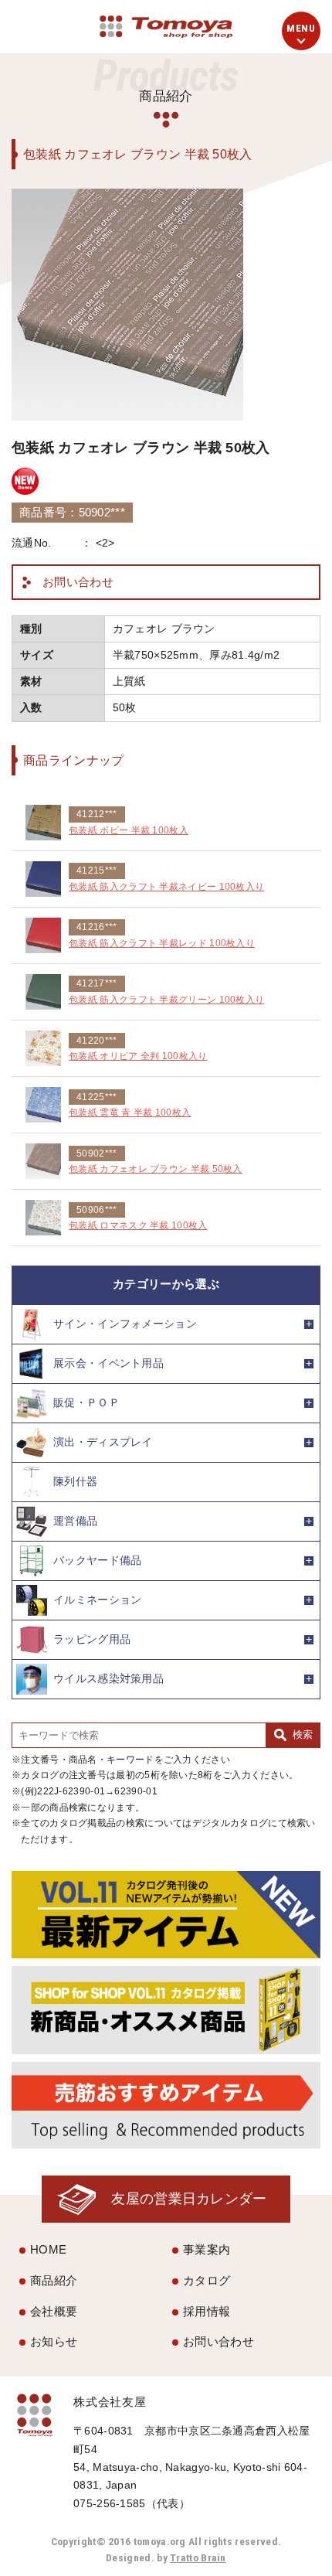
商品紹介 (54, 2280)
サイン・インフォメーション (125, 1323)
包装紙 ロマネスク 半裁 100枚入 (138, 1225)
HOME (48, 2249)
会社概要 (54, 2311)
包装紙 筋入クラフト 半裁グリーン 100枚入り (166, 1000)
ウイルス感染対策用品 (108, 1678)
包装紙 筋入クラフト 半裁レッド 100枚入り (162, 943)
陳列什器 (75, 1481)
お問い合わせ (78, 582)
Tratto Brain (198, 2557)
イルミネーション (97, 1599)
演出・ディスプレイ (103, 1441)
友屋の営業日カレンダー (189, 2198)
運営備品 (75, 1520)
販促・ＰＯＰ (86, 1402)
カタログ (207, 2280)
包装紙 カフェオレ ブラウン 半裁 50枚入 (156, 1169)
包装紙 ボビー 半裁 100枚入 (129, 830)
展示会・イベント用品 (108, 1363)
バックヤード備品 (97, 1560)
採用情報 (207, 2311)
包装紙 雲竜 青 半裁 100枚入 (130, 1113)
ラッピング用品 (92, 1639)
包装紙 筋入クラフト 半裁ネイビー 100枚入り (166, 887)
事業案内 (207, 2249)
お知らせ (54, 2341)
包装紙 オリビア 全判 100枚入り (138, 1056)
